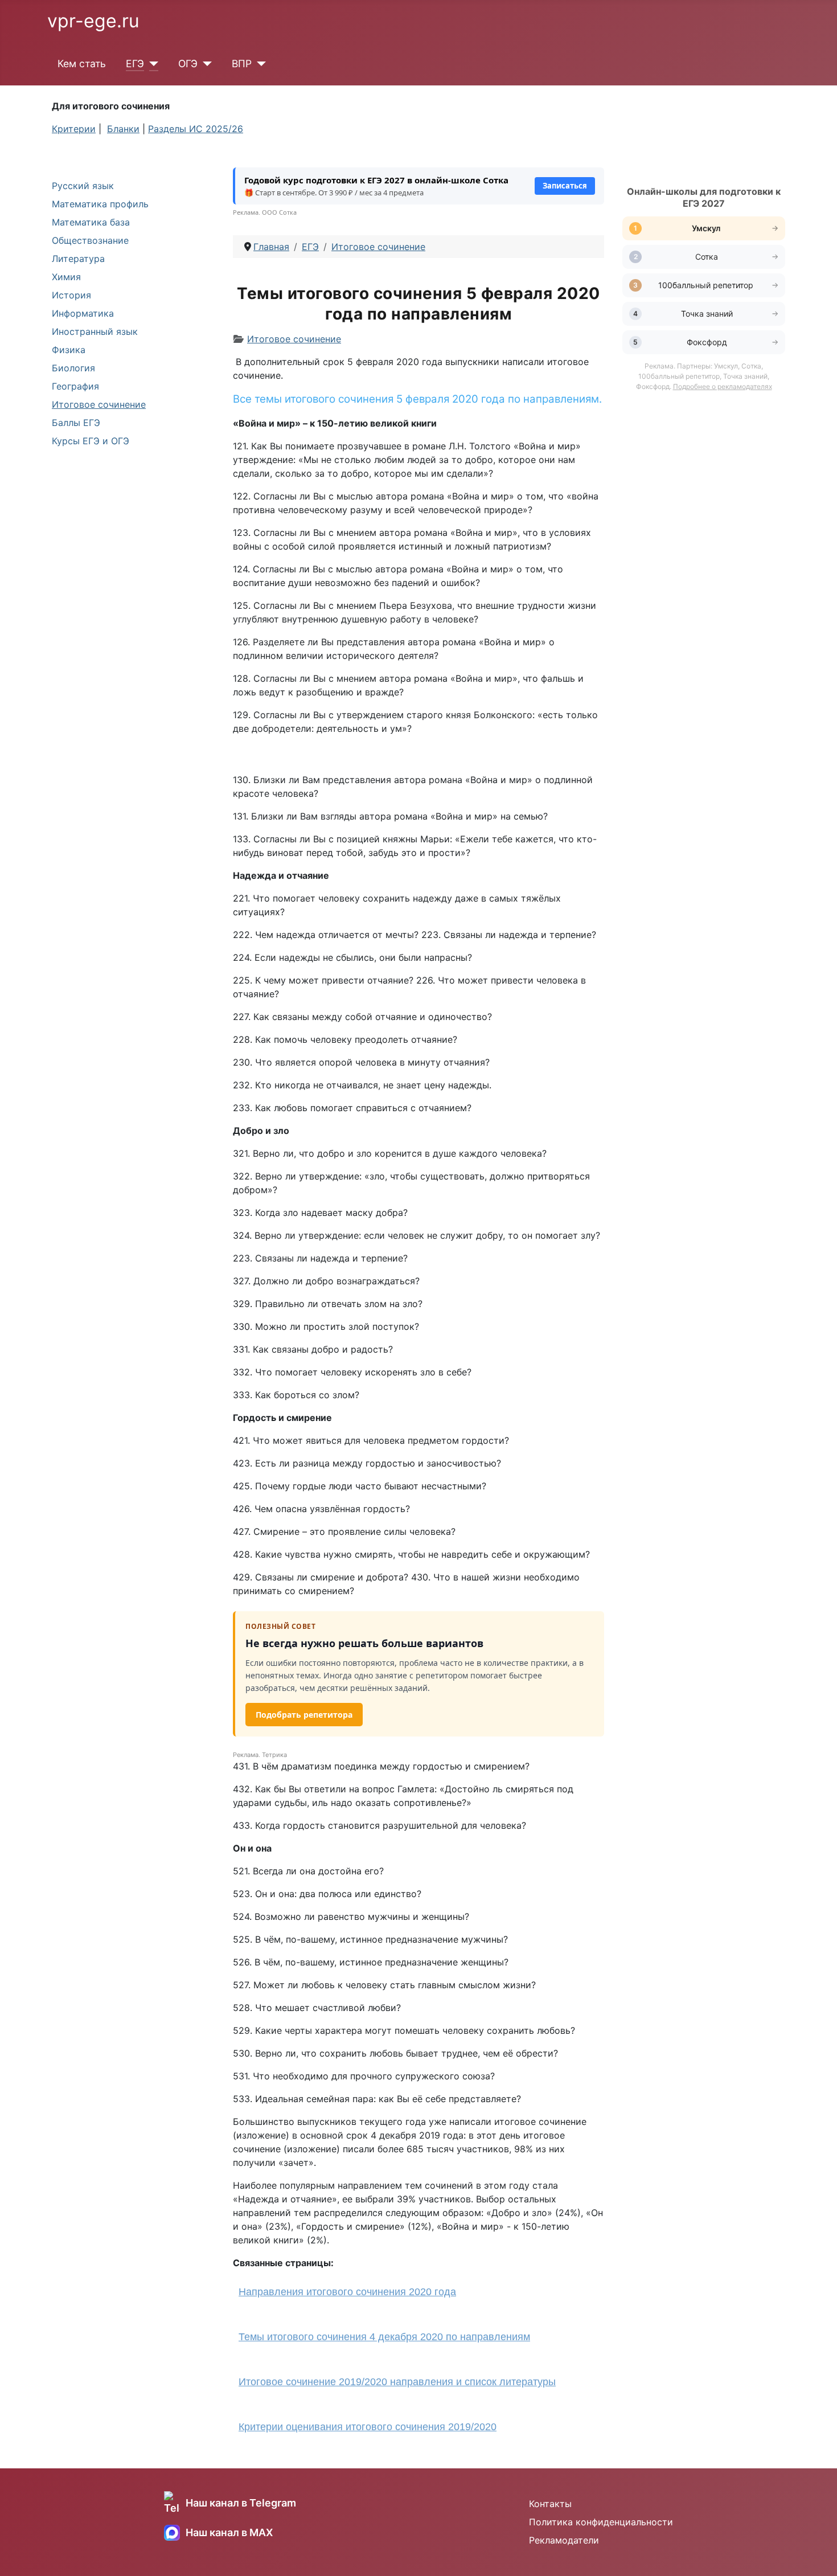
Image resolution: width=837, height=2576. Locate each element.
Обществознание (90, 240)
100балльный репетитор (707, 285)
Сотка (707, 257)
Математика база (91, 222)
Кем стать (82, 64)
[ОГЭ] (205, 64)
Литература (78, 259)
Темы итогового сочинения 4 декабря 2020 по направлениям (384, 2337)
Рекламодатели (564, 2540)
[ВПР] (259, 64)
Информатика (83, 313)
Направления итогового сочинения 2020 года (347, 2292)
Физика (69, 350)
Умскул (707, 228)
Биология (73, 368)
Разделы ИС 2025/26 (196, 129)
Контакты (550, 2504)
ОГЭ (188, 64)
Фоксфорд (707, 342)
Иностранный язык (95, 331)
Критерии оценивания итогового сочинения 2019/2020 (368, 2427)
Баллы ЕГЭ (76, 423)
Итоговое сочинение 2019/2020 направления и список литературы (397, 2382)
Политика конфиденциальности (601, 2522)
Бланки (123, 129)
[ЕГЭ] (151, 64)
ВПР (242, 64)
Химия (66, 277)
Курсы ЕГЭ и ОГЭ (91, 441)
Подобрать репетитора (304, 1715)
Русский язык (83, 186)
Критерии (74, 129)
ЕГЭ (135, 64)
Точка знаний (707, 314)
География (75, 386)
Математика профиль (100, 204)
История (71, 295)
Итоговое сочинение (99, 404)
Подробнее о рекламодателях (723, 386)
